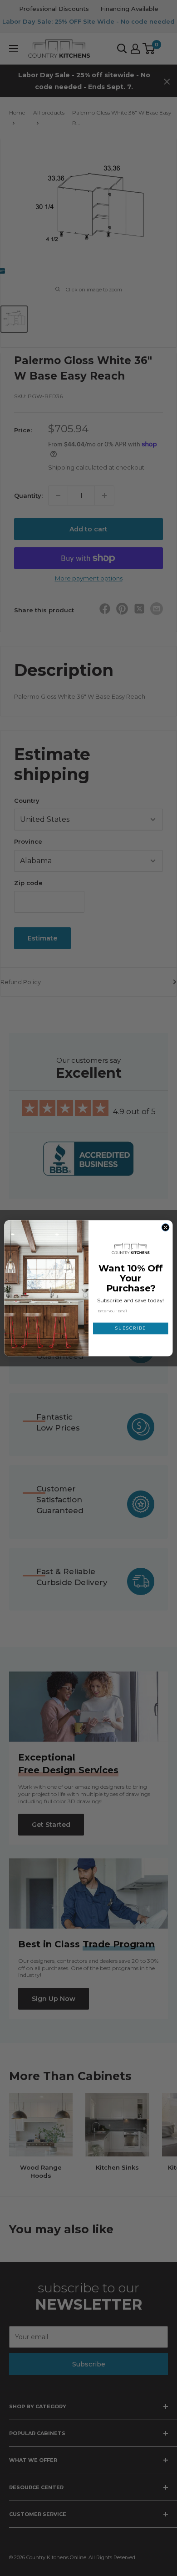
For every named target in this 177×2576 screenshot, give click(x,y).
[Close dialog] (165, 1227)
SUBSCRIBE (130, 1328)
